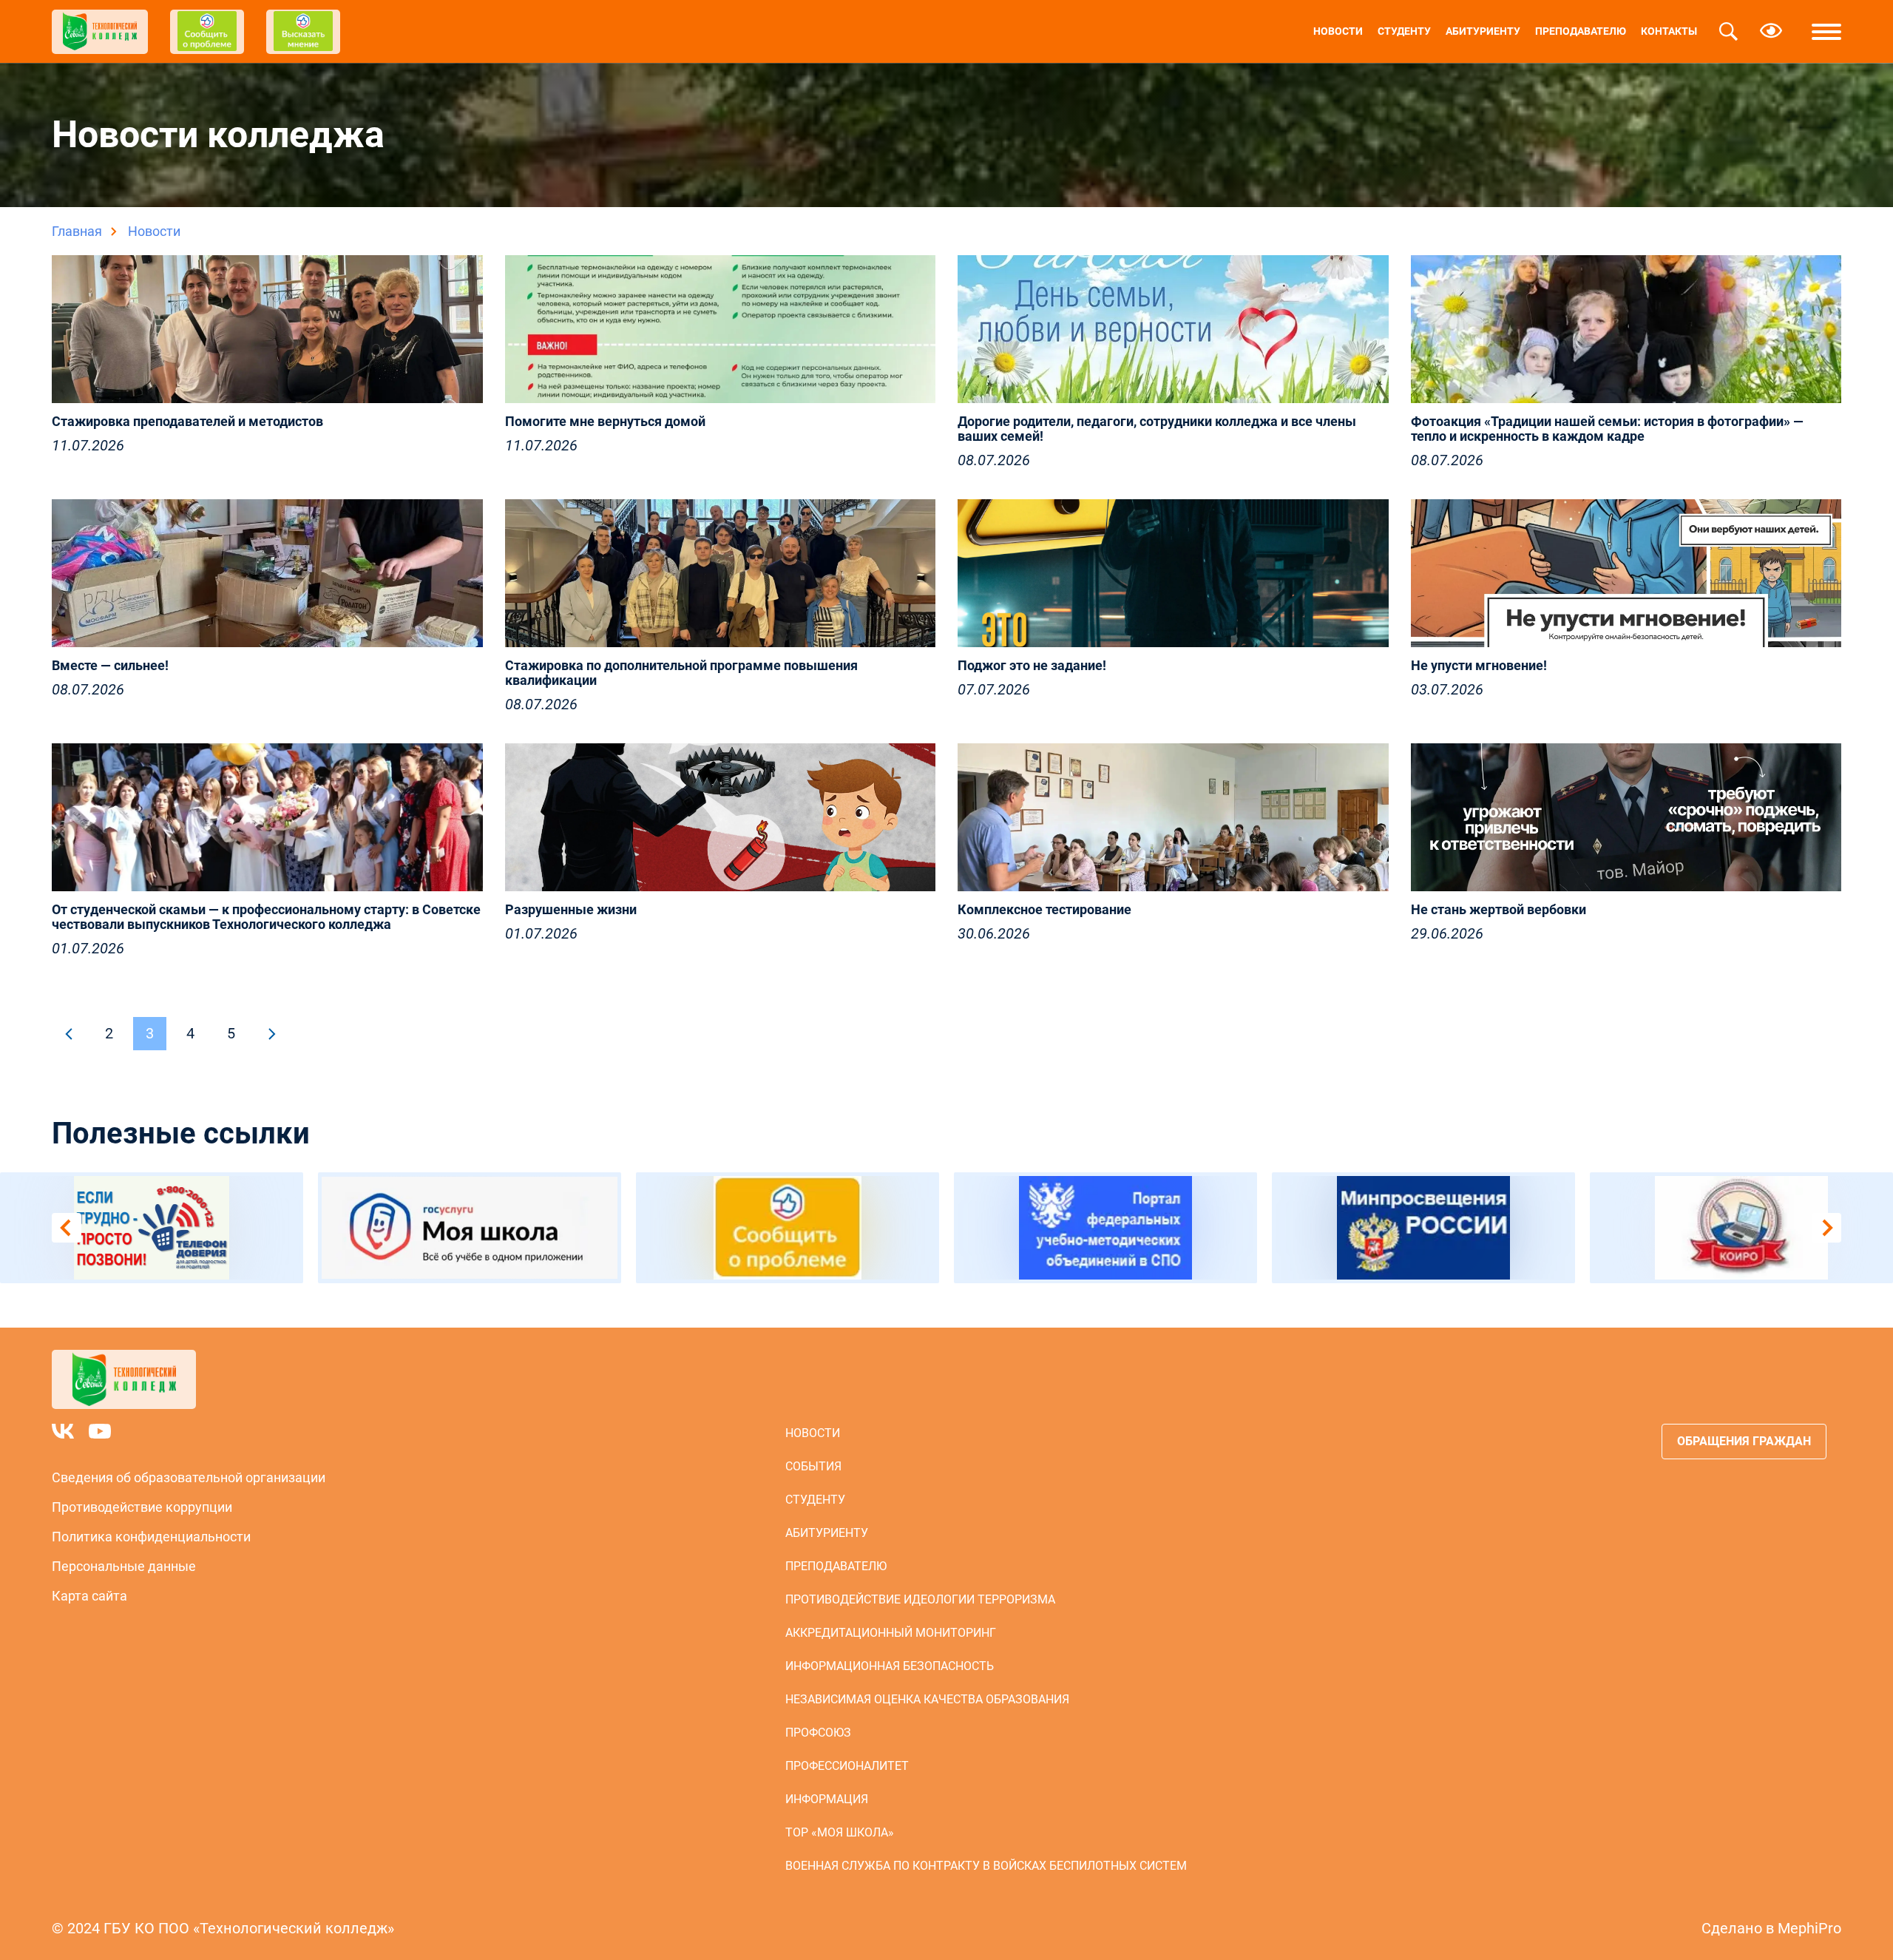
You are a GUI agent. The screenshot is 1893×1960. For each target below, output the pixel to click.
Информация (827, 1799)
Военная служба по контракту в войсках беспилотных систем (986, 1866)
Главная (77, 231)
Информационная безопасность (890, 1666)
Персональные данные (124, 1566)
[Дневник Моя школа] (152, 1228)
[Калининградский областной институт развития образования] (1423, 1228)
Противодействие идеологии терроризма (920, 1599)
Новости (1338, 31)
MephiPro (1809, 1928)
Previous (67, 1228)
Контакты (1669, 31)
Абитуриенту (1483, 31)
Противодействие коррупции (142, 1507)
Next (1826, 1228)
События (813, 1466)
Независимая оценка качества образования (927, 1699)
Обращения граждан (1744, 1441)
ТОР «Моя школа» (840, 1832)
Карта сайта (89, 1596)
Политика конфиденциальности (151, 1537)
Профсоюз (818, 1733)
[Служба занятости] (1741, 1228)
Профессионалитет (847, 1766)
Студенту (1404, 31)
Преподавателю (1581, 31)
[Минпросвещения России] (1105, 1228)
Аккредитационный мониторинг (891, 1633)
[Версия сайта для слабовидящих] (1771, 32)
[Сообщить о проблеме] (470, 1228)
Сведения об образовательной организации (189, 1477)
